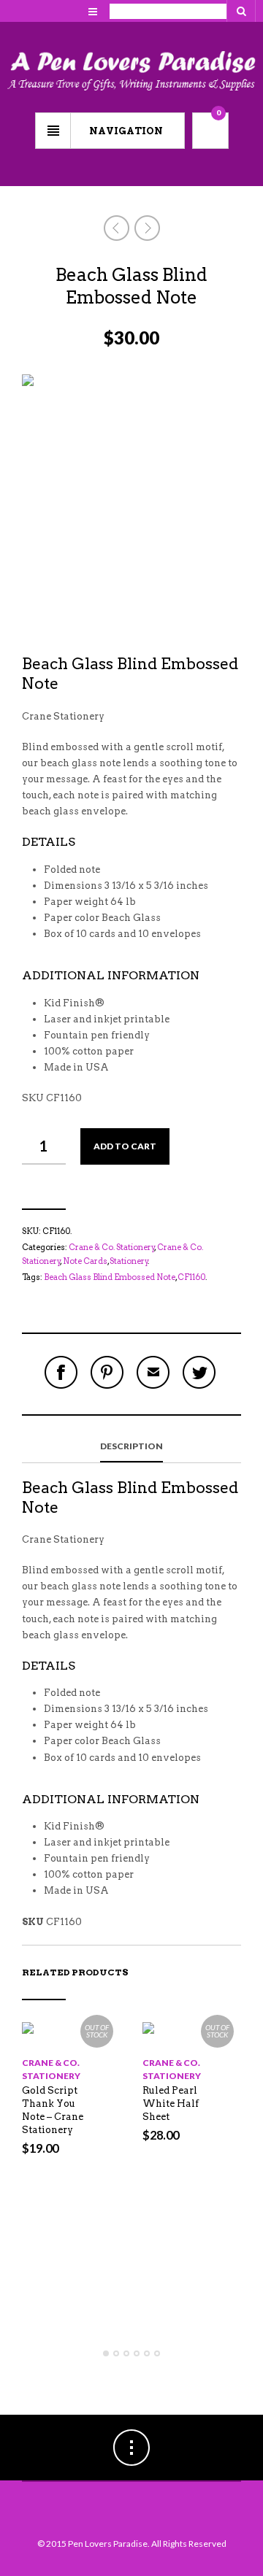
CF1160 (191, 1277)
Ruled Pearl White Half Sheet (171, 2103)
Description (131, 1446)
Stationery (129, 1261)
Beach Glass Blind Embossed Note (110, 1277)
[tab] (131, 1447)
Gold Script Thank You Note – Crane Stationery (53, 2110)
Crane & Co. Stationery (112, 1247)
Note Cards (85, 1261)
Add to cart (125, 1146)
